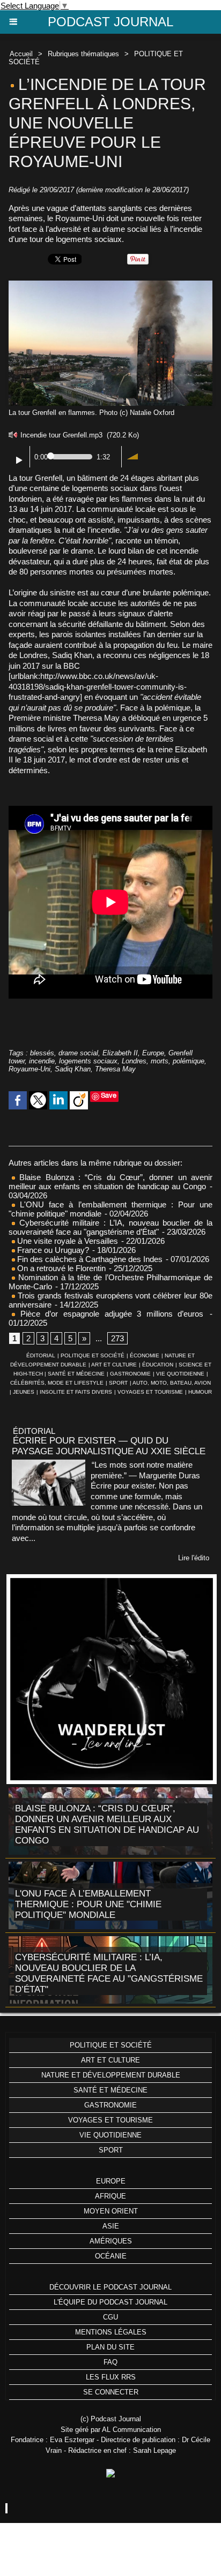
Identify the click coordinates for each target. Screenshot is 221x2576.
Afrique (110, 2196)
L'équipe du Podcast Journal (110, 2302)
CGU (110, 2317)
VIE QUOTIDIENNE (180, 1374)
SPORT (118, 1383)
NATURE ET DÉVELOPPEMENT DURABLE (111, 2075)
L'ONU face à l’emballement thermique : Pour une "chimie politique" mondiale (88, 1904)
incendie (42, 1061)
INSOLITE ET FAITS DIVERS (76, 1392)
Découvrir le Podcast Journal (110, 2287)
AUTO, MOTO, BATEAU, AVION (172, 1383)
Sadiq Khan (73, 1069)
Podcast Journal (110, 22)
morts (160, 1061)
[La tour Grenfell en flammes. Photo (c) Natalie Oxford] (110, 285)
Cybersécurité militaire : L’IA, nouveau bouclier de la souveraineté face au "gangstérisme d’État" (110, 1227)
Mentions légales (111, 2332)
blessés (42, 1053)
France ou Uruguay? (52, 1250)
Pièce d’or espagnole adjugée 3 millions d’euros (109, 1314)
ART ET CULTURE (114, 1365)
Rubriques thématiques (83, 54)
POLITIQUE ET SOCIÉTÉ (93, 1355)
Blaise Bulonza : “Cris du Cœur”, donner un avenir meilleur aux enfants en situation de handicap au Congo (110, 1182)
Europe (153, 1053)
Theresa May (115, 1069)
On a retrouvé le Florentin (60, 1268)
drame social (78, 1053)
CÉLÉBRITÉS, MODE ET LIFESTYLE (57, 1383)
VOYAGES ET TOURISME (150, 1392)
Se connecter (111, 2392)
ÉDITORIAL (41, 1355)
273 (117, 1338)
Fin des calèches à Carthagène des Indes (90, 1259)
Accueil (21, 54)
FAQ (110, 2362)
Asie (111, 2226)
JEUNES (24, 1392)
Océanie (111, 2256)
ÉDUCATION (158, 1365)
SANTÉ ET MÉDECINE (76, 1374)
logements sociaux (88, 1061)
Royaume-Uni (30, 1069)
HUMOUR (200, 1392)
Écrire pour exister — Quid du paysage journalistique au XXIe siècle (109, 1446)
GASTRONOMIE (130, 1374)
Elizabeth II (120, 1053)
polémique (189, 1061)
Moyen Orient (111, 2211)
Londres (134, 1061)
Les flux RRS (111, 2377)
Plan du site (110, 2347)
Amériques (111, 2241)
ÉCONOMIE (145, 1355)
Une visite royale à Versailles (67, 1241)
